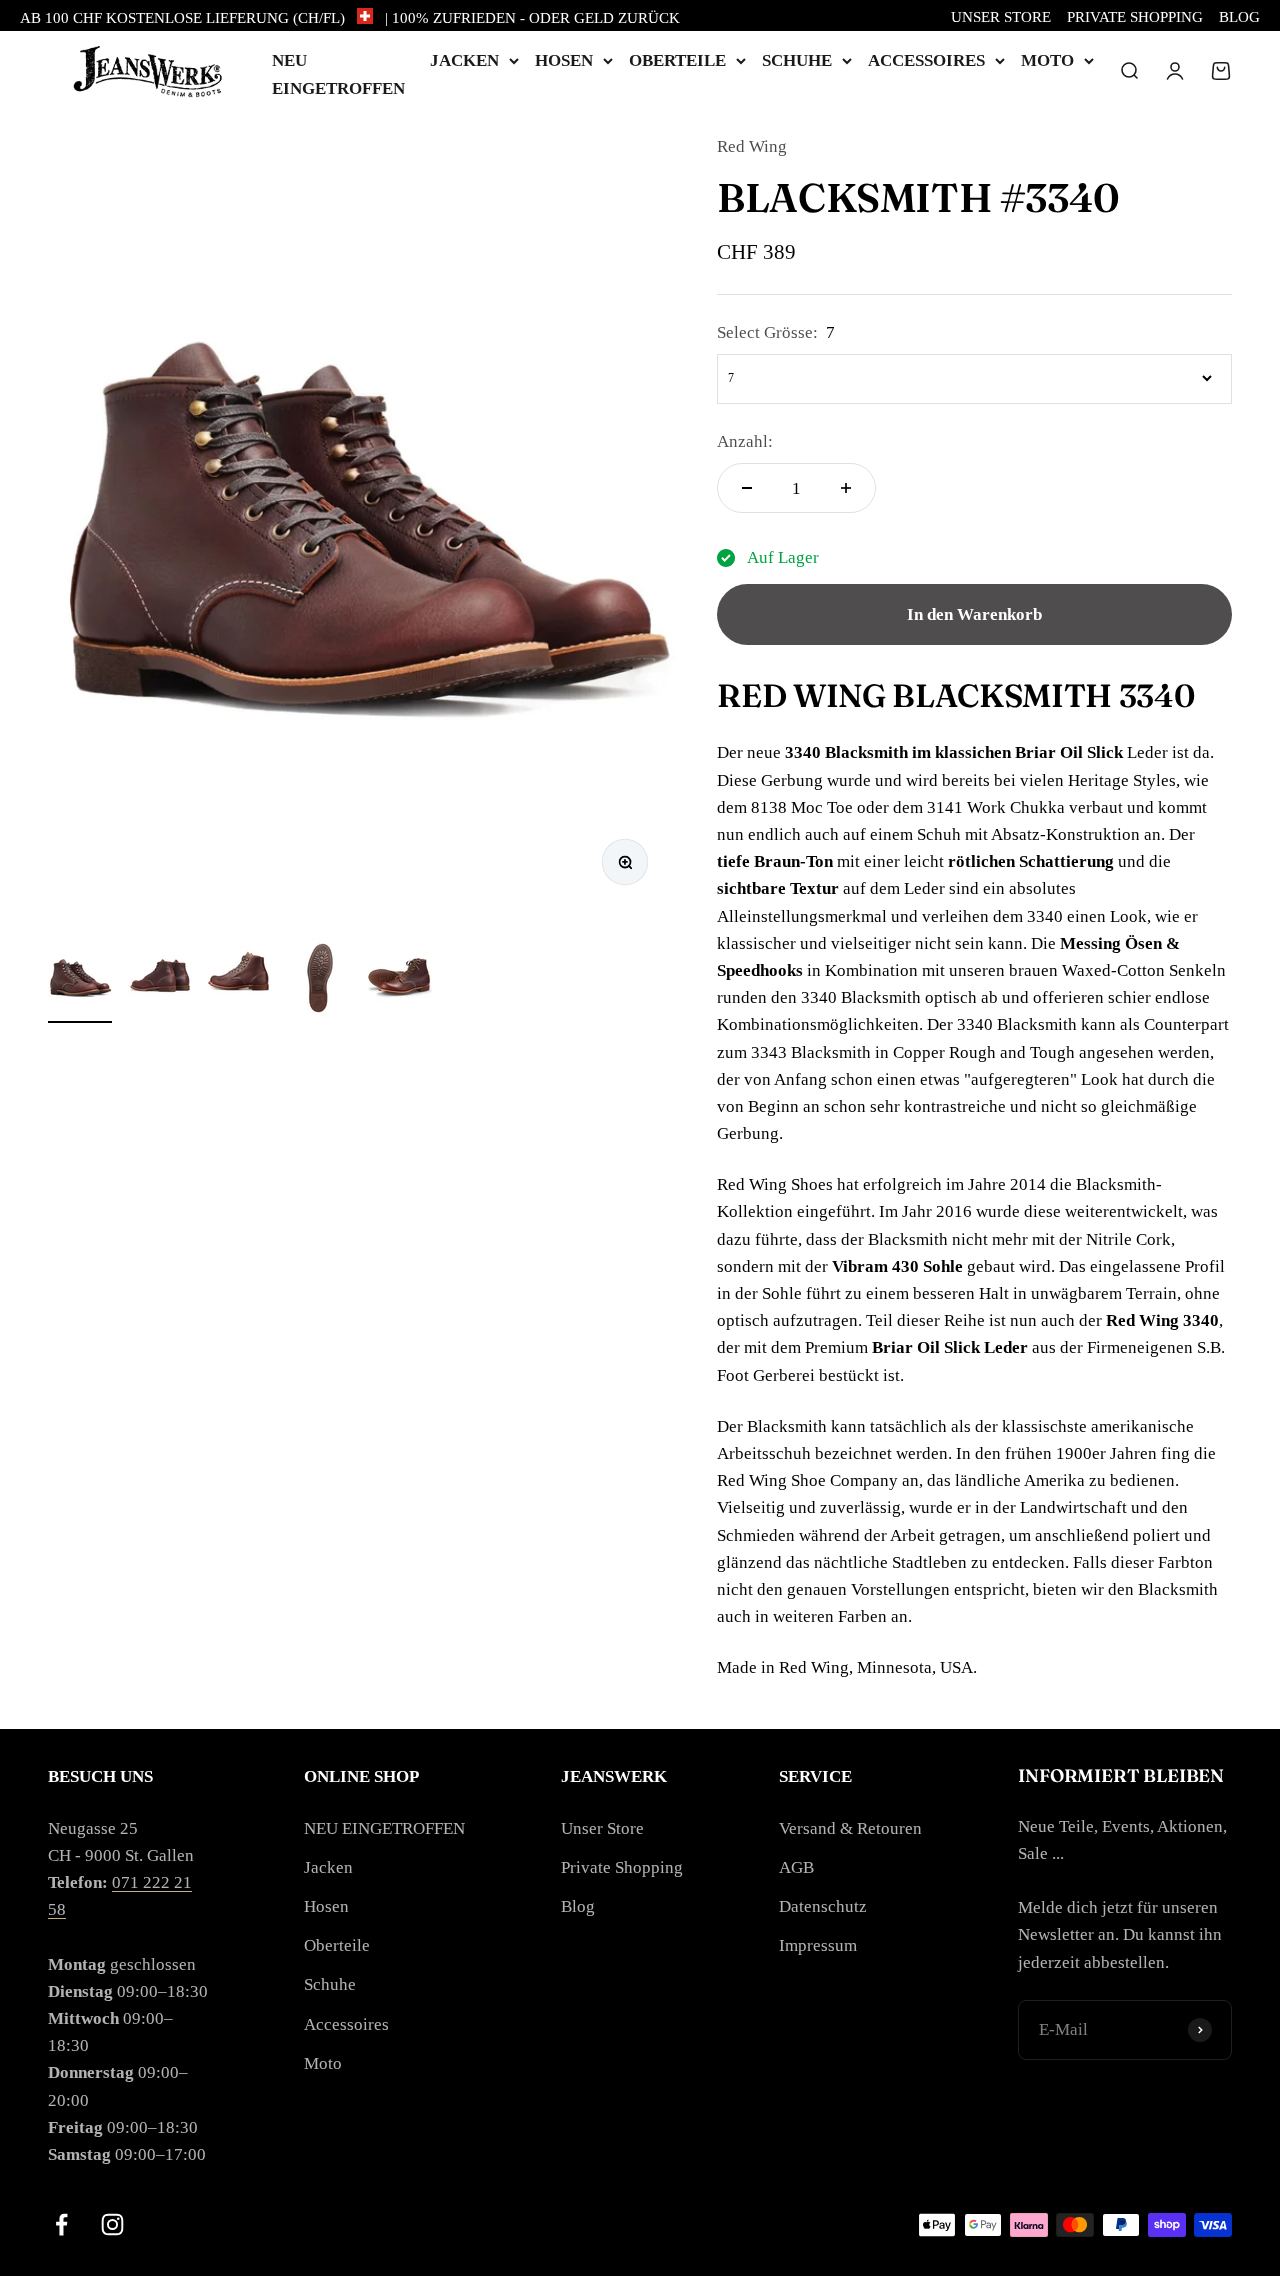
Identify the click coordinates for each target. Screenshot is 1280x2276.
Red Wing (752, 146)
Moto (1047, 60)
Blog (1239, 17)
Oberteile (677, 60)
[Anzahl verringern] (747, 488)
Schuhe (797, 60)
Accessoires (926, 60)
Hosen (564, 60)
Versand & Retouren (850, 1828)
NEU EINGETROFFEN (384, 1828)
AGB (796, 1867)
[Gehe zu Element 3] (240, 980)
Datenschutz (823, 1906)
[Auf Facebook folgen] (61, 2224)
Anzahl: (745, 441)
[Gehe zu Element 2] (160, 980)
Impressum (818, 1945)
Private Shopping (1135, 17)
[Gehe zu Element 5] (400, 980)
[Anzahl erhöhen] (846, 488)
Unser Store (1001, 17)
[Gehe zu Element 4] (320, 980)
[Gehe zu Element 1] (80, 980)
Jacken (464, 60)
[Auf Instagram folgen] (112, 2224)
